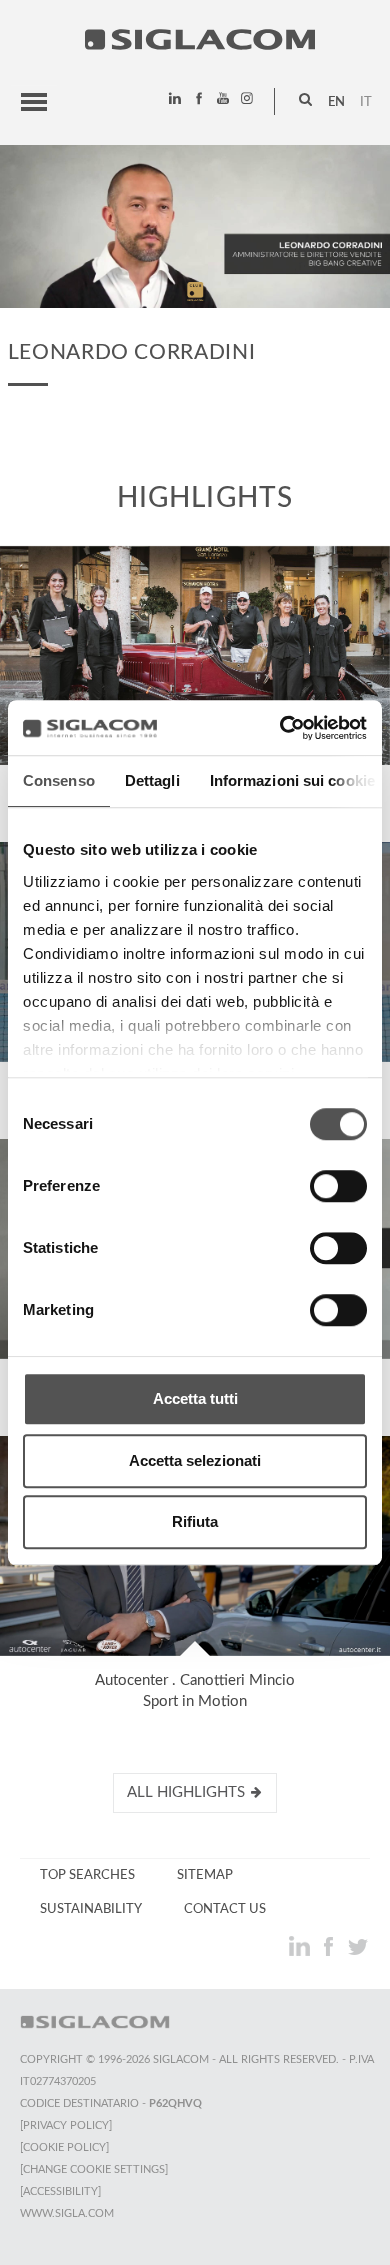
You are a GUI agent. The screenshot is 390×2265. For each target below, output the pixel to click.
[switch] (338, 1186)
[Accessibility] (60, 2191)
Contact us (225, 1909)
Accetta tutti (195, 1398)
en (336, 102)
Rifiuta (195, 1521)
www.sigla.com (67, 2213)
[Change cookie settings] (94, 2169)
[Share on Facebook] (330, 1946)
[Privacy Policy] (66, 2125)
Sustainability (91, 1909)
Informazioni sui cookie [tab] (292, 780)
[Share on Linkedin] (301, 1946)
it (366, 102)
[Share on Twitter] (357, 1946)
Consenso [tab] (59, 780)
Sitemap (205, 1875)
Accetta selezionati (195, 1460)
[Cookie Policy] (64, 2147)
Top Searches (87, 1875)
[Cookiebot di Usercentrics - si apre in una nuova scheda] (280, 728)
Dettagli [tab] (152, 780)
